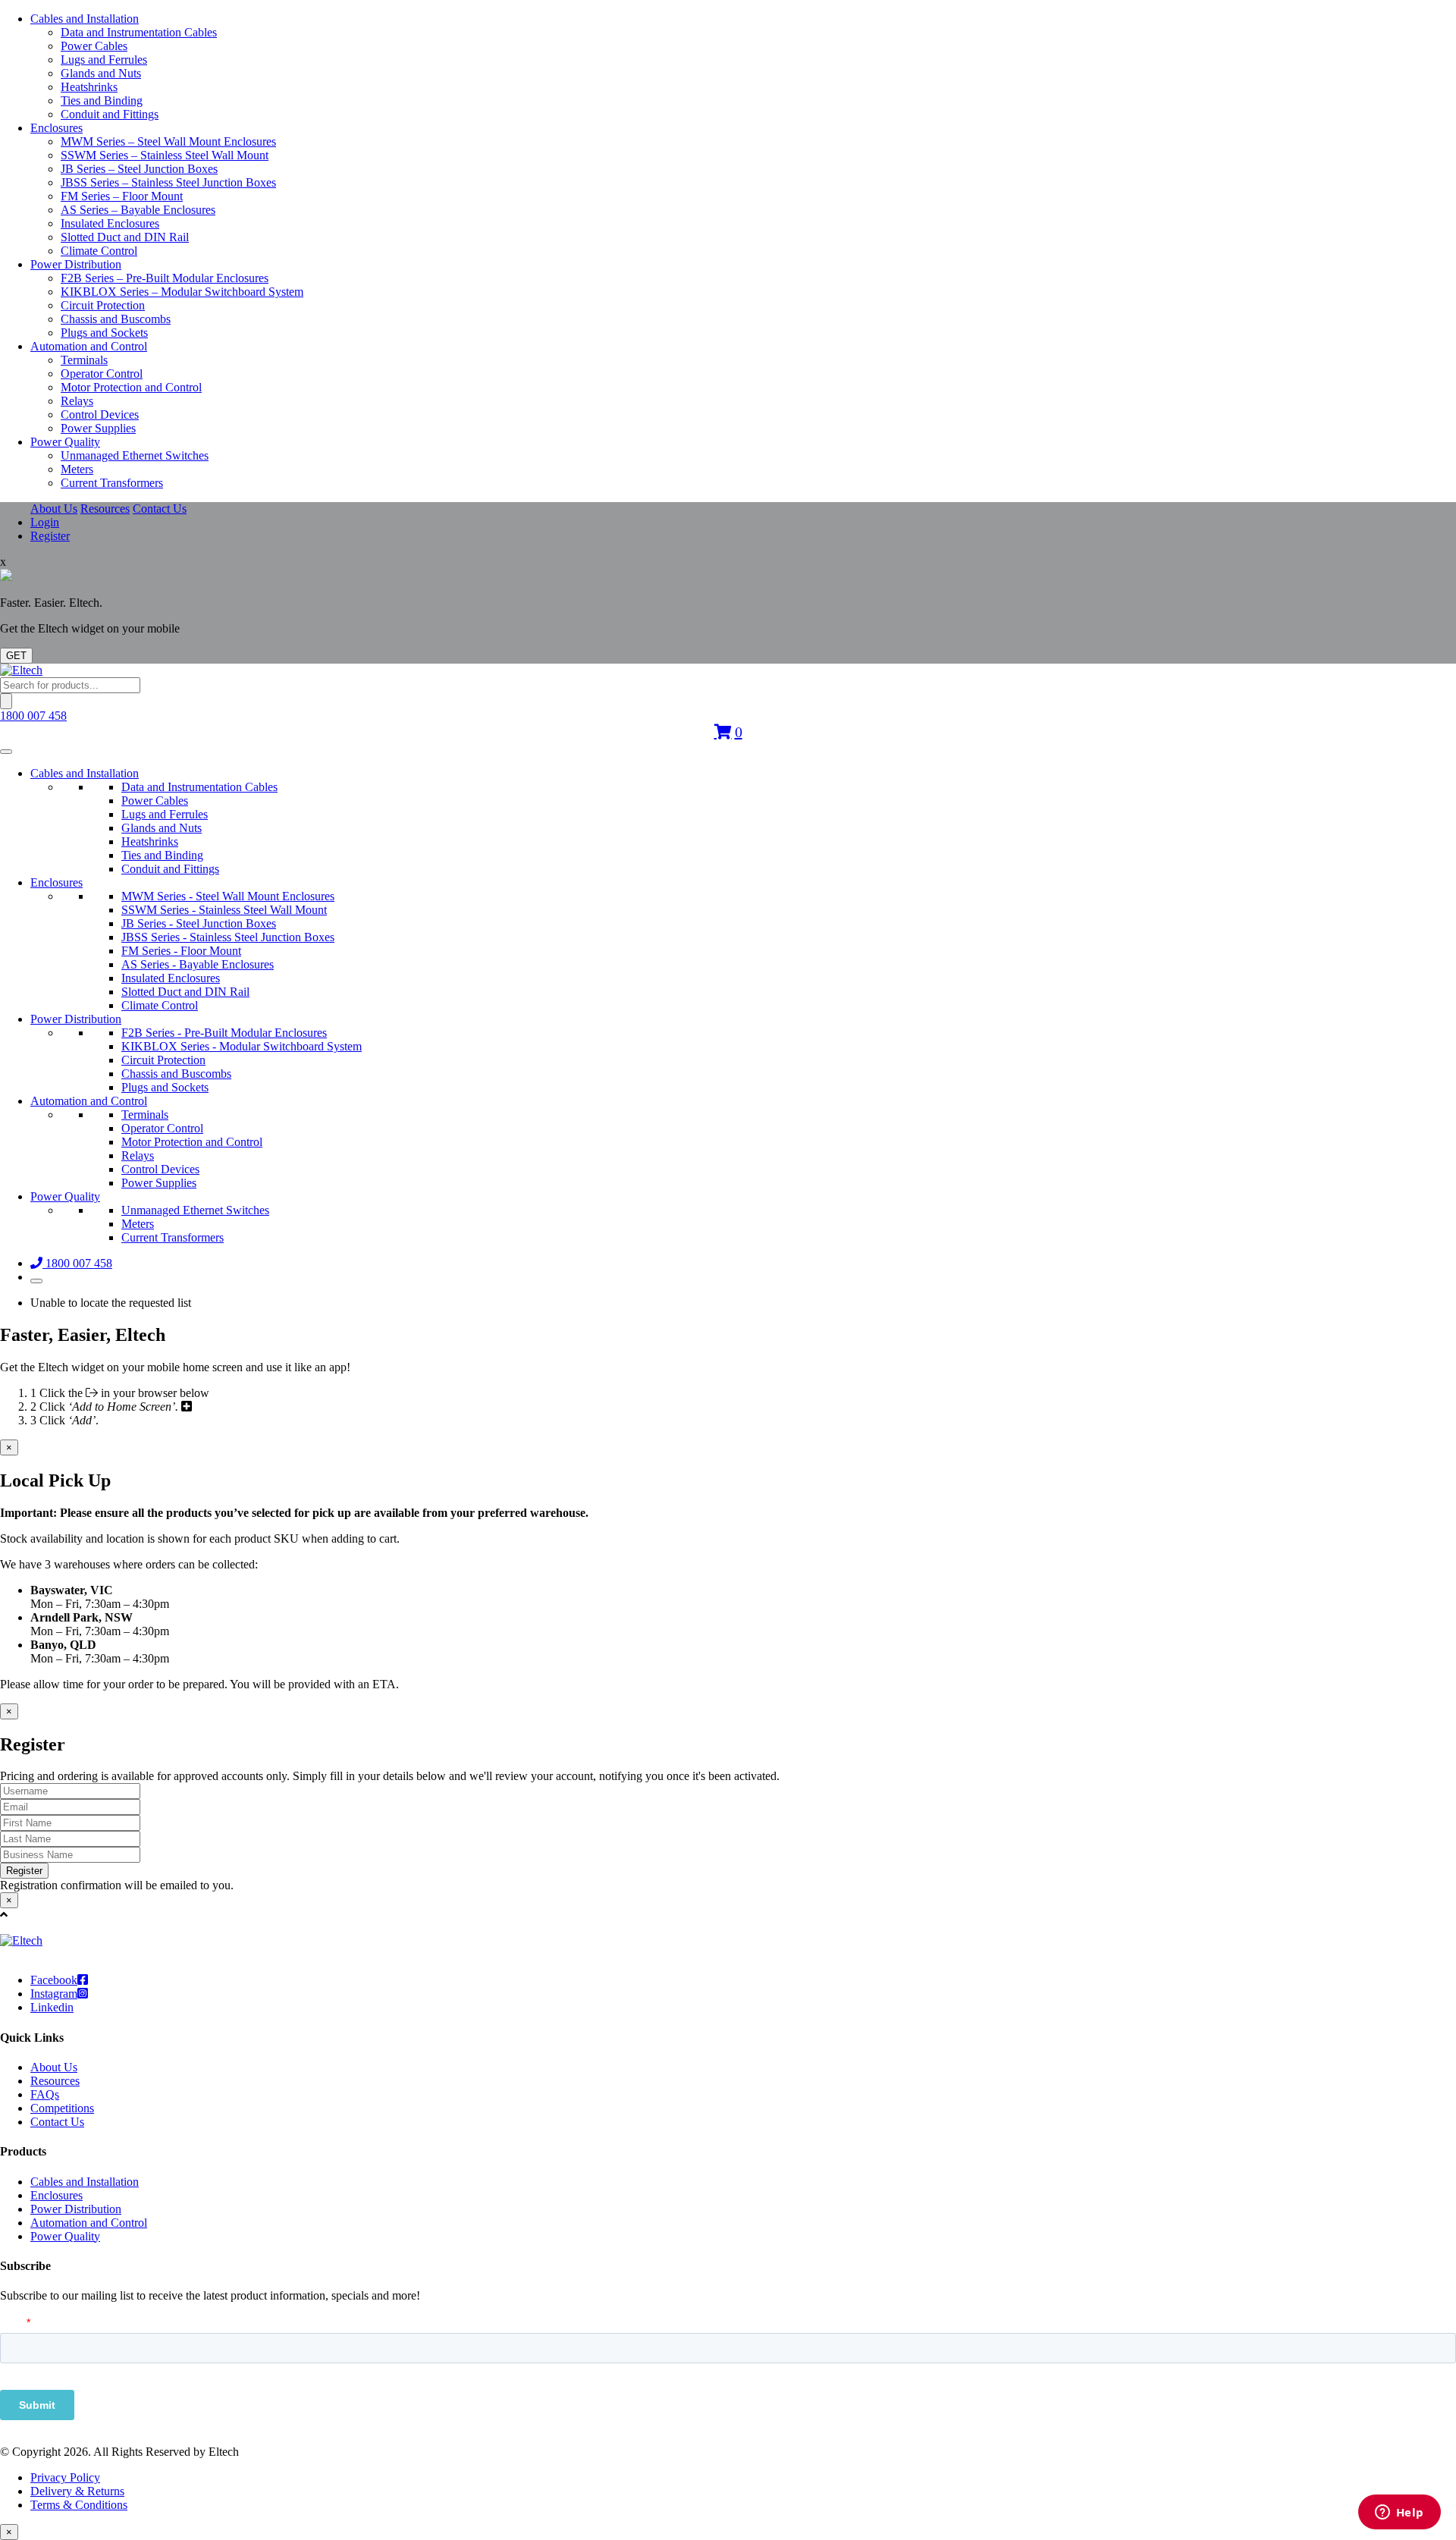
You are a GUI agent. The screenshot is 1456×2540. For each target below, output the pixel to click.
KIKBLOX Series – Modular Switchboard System (182, 292)
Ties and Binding (102, 100)
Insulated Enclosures (110, 223)
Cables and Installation (85, 19)
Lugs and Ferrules (104, 60)
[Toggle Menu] (6, 752)
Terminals (84, 360)
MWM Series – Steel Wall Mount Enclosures (168, 141)
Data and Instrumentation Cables (139, 32)
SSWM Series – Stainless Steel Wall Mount (165, 155)
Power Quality (65, 442)
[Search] (6, 701)
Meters (77, 469)
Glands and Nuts (101, 73)
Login (45, 522)
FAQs (45, 2094)
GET (16, 656)
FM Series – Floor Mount (122, 196)
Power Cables (94, 46)
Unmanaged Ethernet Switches (135, 455)
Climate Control (99, 251)
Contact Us (160, 509)
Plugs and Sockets (104, 333)
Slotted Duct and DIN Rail (125, 237)
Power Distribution (76, 264)
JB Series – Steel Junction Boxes (139, 169)
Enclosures (56, 128)
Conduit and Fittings (110, 114)
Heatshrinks (89, 87)
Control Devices (100, 414)
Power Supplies (98, 428)
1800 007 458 (33, 716)
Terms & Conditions (79, 2505)
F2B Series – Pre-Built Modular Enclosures (165, 278)
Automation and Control (89, 346)
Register (50, 536)
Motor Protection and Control (131, 387)
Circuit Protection (103, 305)
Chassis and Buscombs (116, 319)
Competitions (62, 2108)
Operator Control (102, 374)
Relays (77, 401)
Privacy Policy (65, 2477)
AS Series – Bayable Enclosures (138, 210)
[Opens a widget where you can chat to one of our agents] (1399, 2513)
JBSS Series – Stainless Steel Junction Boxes (168, 182)
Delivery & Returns (77, 2491)
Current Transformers (112, 483)
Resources (105, 509)
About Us (54, 509)
